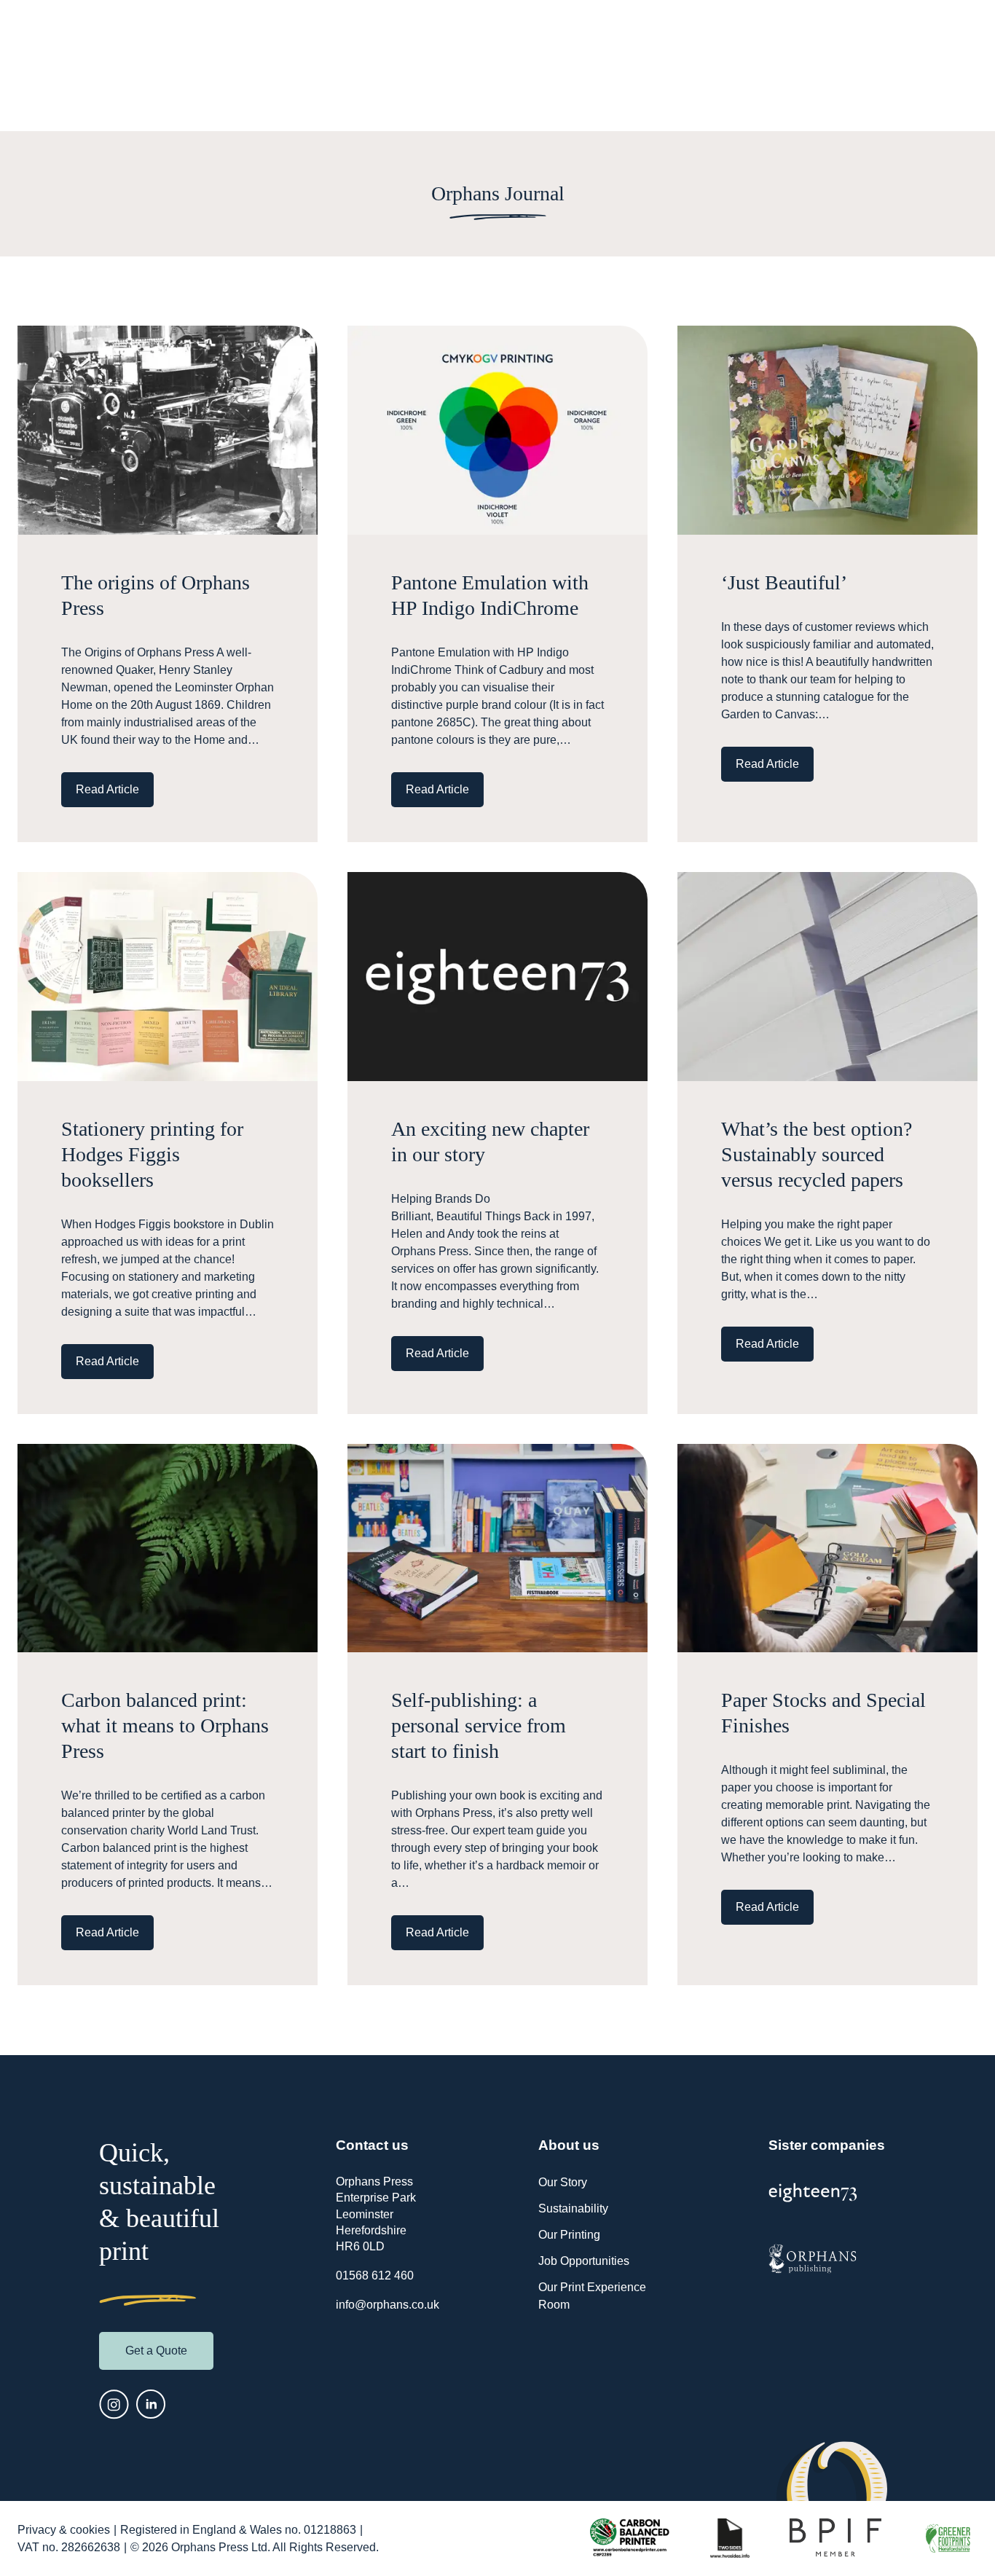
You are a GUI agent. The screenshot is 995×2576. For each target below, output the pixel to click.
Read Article (107, 789)
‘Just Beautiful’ (784, 582)
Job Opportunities (584, 2261)
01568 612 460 (375, 2275)
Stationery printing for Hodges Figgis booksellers (152, 1154)
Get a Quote (156, 2351)
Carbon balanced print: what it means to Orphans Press (165, 1725)
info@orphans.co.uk (388, 2305)
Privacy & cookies (64, 2530)
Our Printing (569, 2235)
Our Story (563, 2182)
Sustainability (573, 2208)
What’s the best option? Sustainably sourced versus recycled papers (817, 1154)
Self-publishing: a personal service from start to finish (479, 1725)
